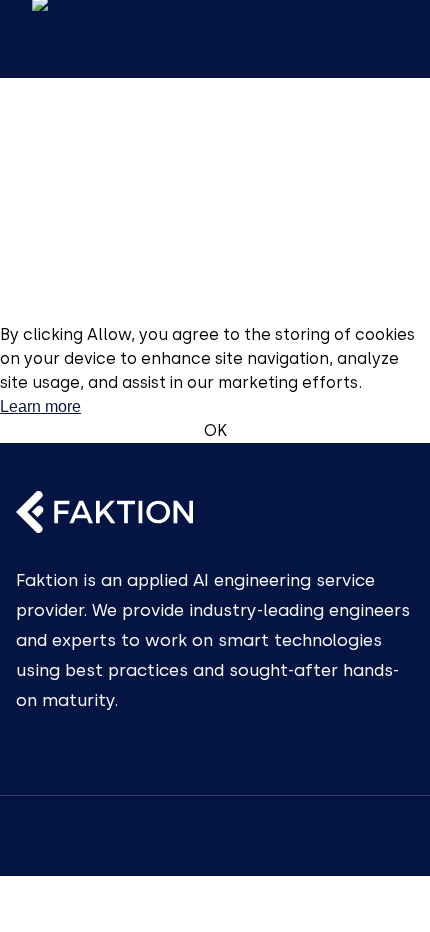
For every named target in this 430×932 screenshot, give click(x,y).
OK (215, 430)
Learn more (40, 406)
